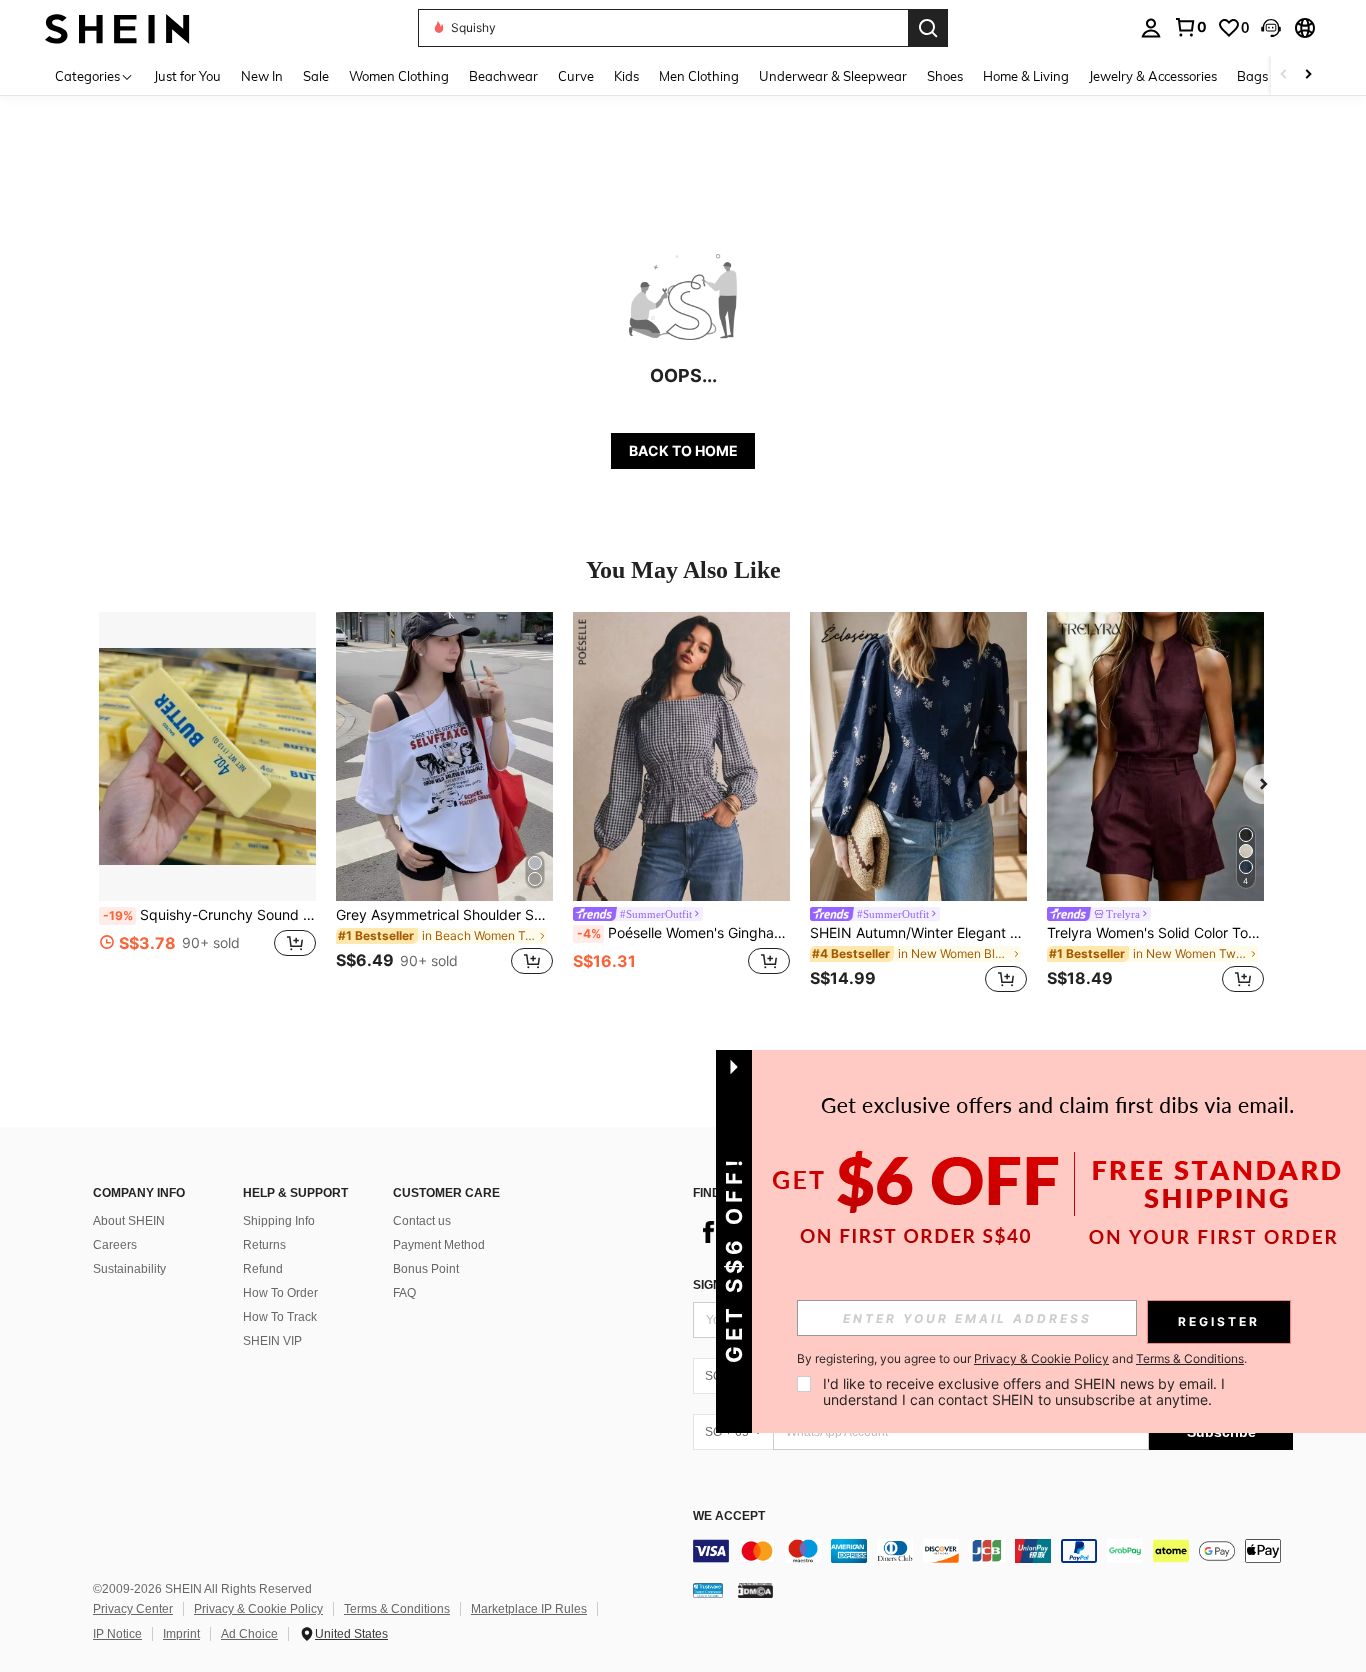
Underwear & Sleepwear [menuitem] (833, 76)
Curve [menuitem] (576, 76)
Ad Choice (249, 1634)
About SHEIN (129, 1221)
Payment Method (439, 1245)
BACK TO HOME (683, 450)
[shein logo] (117, 27)
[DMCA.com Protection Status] (755, 1590)
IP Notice (117, 1634)
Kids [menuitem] (626, 76)
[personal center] (1151, 28)
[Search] (928, 28)
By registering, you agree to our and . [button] (1022, 1359)
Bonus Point (426, 1269)
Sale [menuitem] (316, 76)
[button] (1271, 28)
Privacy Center (133, 1609)
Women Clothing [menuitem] (399, 76)
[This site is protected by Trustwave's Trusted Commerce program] (708, 1590)
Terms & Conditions (397, 1609)
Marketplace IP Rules (529, 1609)
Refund (263, 1269)
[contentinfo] (993, 1551)
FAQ (404, 1293)
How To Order (280, 1293)
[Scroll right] (1308, 75)
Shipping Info (279, 1221)
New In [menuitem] (262, 76)
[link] (1190, 27)
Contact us (422, 1221)
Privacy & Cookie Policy (258, 1609)
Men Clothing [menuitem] (699, 76)
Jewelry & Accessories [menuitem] (1153, 76)
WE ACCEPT (729, 1516)
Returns (264, 1245)
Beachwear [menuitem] (503, 76)
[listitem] (207, 805)
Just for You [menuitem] (187, 76)
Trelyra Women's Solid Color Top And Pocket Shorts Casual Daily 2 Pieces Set (1155, 933)
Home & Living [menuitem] (1026, 76)
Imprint (181, 1634)
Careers (115, 1245)
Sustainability (129, 1269)
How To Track (280, 1317)
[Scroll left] (1284, 75)
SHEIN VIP (272, 1341)
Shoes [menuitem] (945, 76)
